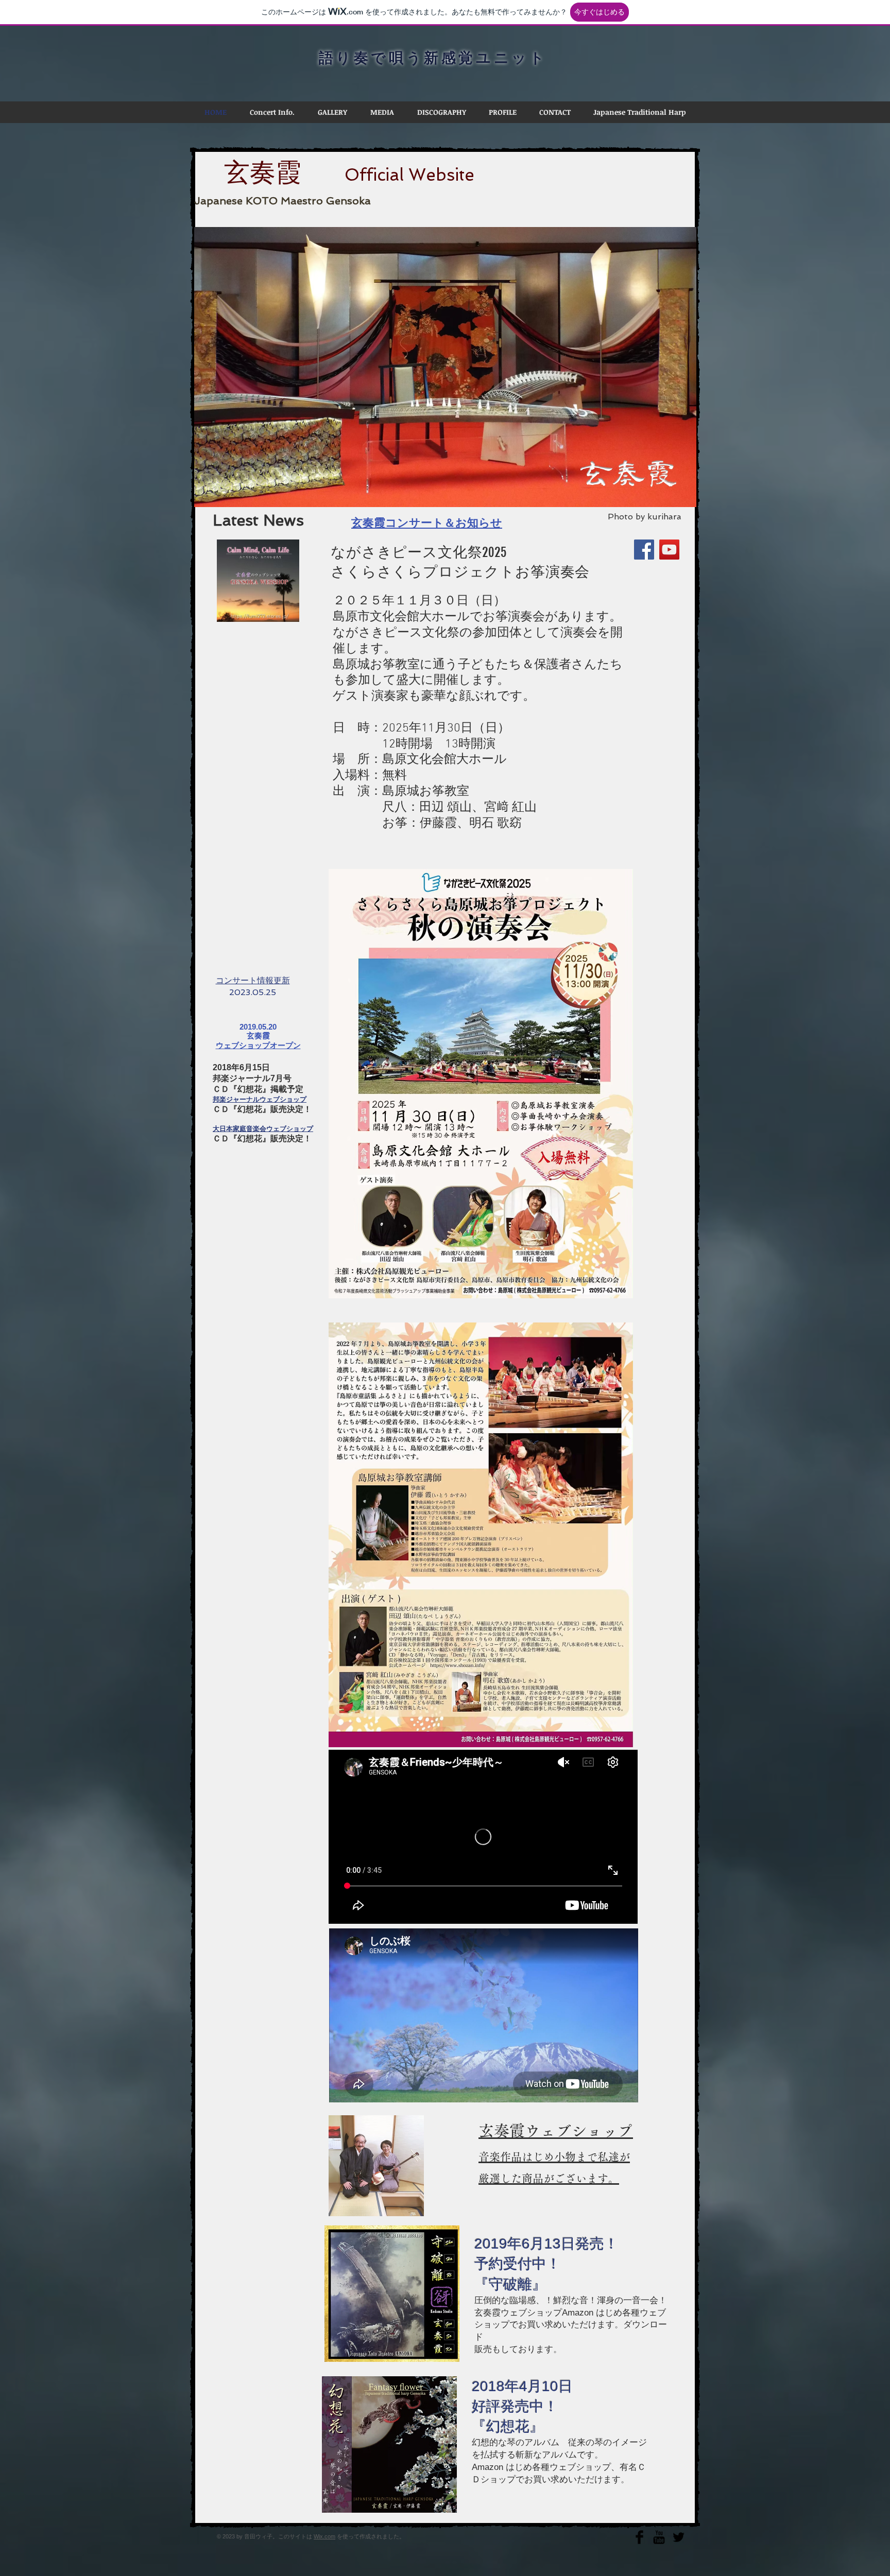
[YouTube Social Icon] (669, 550)
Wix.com (324, 2536)
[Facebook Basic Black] (639, 2537)
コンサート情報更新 (253, 980)
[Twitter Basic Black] (679, 2537)
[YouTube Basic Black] (659, 2537)
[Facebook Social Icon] (644, 550)
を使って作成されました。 (370, 2536)
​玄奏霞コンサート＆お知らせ (427, 523)
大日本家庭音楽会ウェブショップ (263, 1129)
